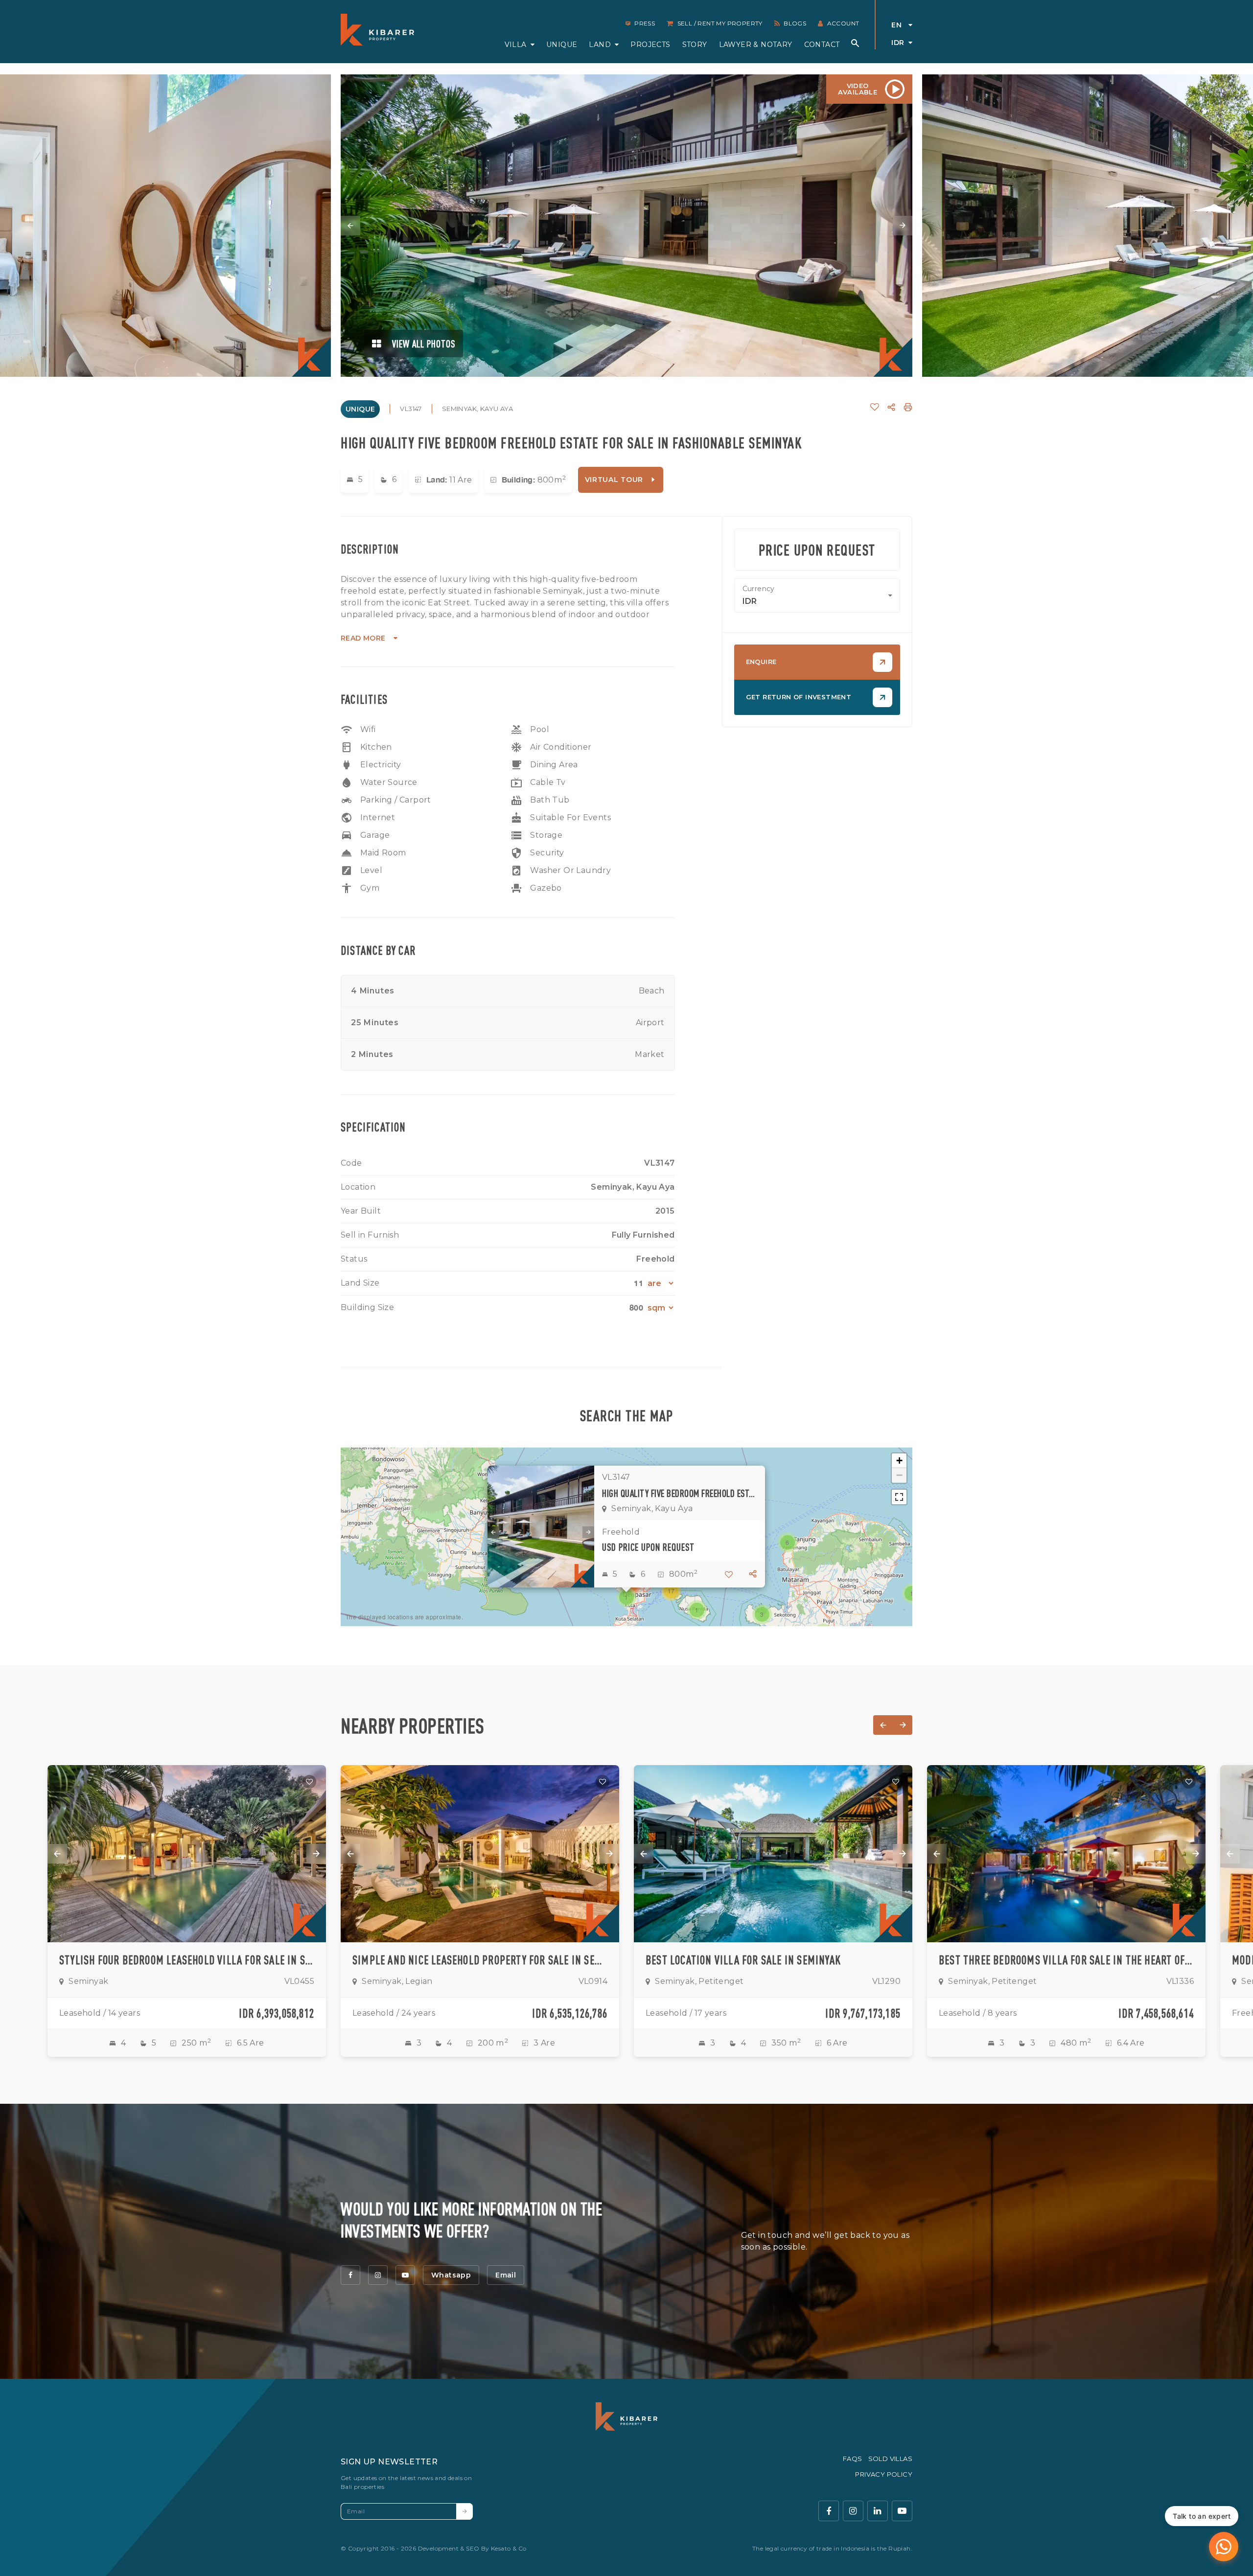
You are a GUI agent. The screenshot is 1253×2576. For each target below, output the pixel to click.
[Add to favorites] (309, 1782)
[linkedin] (878, 2511)
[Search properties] (855, 43)
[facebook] (350, 2275)
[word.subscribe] (464, 2511)
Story (695, 45)
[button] (626, 1597)
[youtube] (405, 2275)
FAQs (853, 2459)
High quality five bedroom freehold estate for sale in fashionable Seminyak (680, 1493)
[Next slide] (903, 226)
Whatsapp (451, 2275)
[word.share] (891, 407)
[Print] (908, 407)
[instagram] (378, 2275)
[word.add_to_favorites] (875, 407)
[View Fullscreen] (899, 1497)
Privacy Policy (884, 2474)
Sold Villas (890, 2459)
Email (506, 2275)
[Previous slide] (350, 226)
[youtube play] (902, 2511)
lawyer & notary (756, 45)
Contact (822, 45)
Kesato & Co (509, 2548)
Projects (650, 45)
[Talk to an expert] (1224, 2547)
